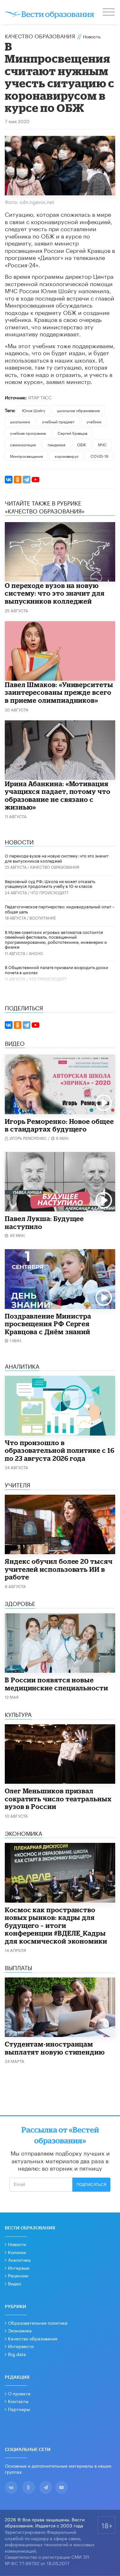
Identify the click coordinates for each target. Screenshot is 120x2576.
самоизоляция (23, 444)
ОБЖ (82, 444)
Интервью (19, 2267)
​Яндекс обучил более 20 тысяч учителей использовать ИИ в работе (59, 1569)
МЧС (102, 444)
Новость (92, 36)
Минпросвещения (26, 456)
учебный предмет (58, 421)
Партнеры (19, 2409)
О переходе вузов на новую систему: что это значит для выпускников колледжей (55, 593)
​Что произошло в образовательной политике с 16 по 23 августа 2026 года (60, 1450)
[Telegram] (27, 480)
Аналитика (19, 2259)
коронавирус (67, 456)
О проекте (19, 2393)
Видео (15, 2283)
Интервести (21, 2346)
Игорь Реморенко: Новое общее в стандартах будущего (59, 1125)
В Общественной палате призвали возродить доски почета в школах (56, 969)
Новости (17, 2244)
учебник (94, 421)
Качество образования (40, 35)
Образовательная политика (38, 2322)
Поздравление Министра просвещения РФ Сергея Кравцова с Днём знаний (48, 1324)
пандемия (56, 444)
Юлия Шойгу (34, 410)
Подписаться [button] (91, 2185)
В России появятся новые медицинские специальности (56, 1684)
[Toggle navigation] (109, 13)
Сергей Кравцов (72, 433)
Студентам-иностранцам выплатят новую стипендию (55, 2048)
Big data (17, 2354)
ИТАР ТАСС (40, 397)
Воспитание (43, 917)
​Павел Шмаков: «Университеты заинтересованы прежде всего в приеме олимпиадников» (59, 692)
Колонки (17, 2252)
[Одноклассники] (18, 480)
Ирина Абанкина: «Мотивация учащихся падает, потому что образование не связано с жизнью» (58, 795)
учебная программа (28, 433)
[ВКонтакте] (9, 480)
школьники (20, 421)
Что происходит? (49, 892)
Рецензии (18, 2275)
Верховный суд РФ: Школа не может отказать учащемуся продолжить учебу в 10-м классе (50, 883)
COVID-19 (100, 456)
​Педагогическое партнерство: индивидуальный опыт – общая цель (60, 909)
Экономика (20, 2330)
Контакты (18, 2401)
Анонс (36, 953)
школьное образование (78, 410)
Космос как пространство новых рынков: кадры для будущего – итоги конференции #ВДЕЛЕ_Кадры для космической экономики (56, 1925)
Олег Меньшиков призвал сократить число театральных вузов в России (58, 1799)
